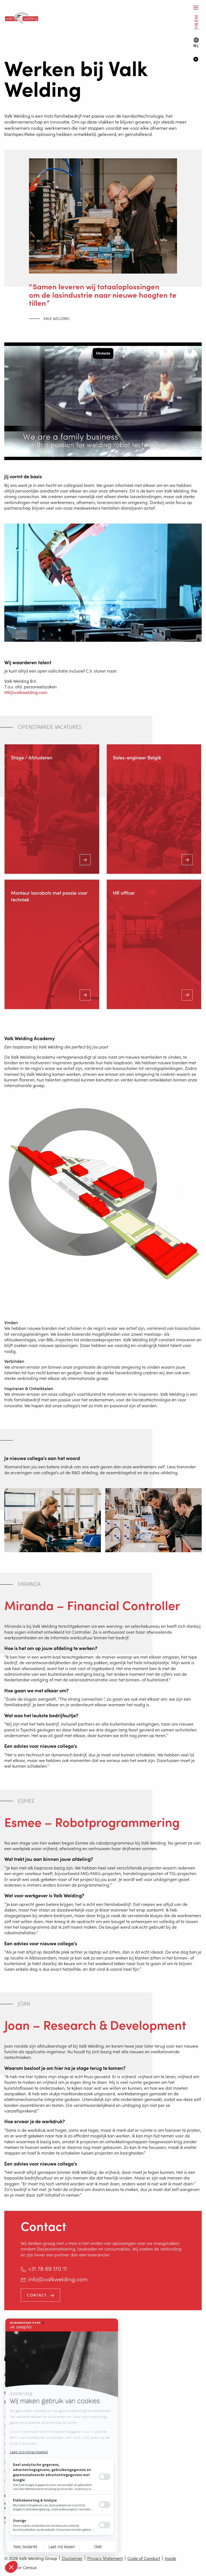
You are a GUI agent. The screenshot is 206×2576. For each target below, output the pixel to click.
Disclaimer (72, 2558)
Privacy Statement (105, 2558)
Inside (170, 2558)
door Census (25, 2567)
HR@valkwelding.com (26, 692)
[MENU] (196, 7)
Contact (37, 2295)
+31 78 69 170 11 (47, 2268)
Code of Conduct (144, 2558)
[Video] (198, 60)
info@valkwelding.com (58, 2279)
